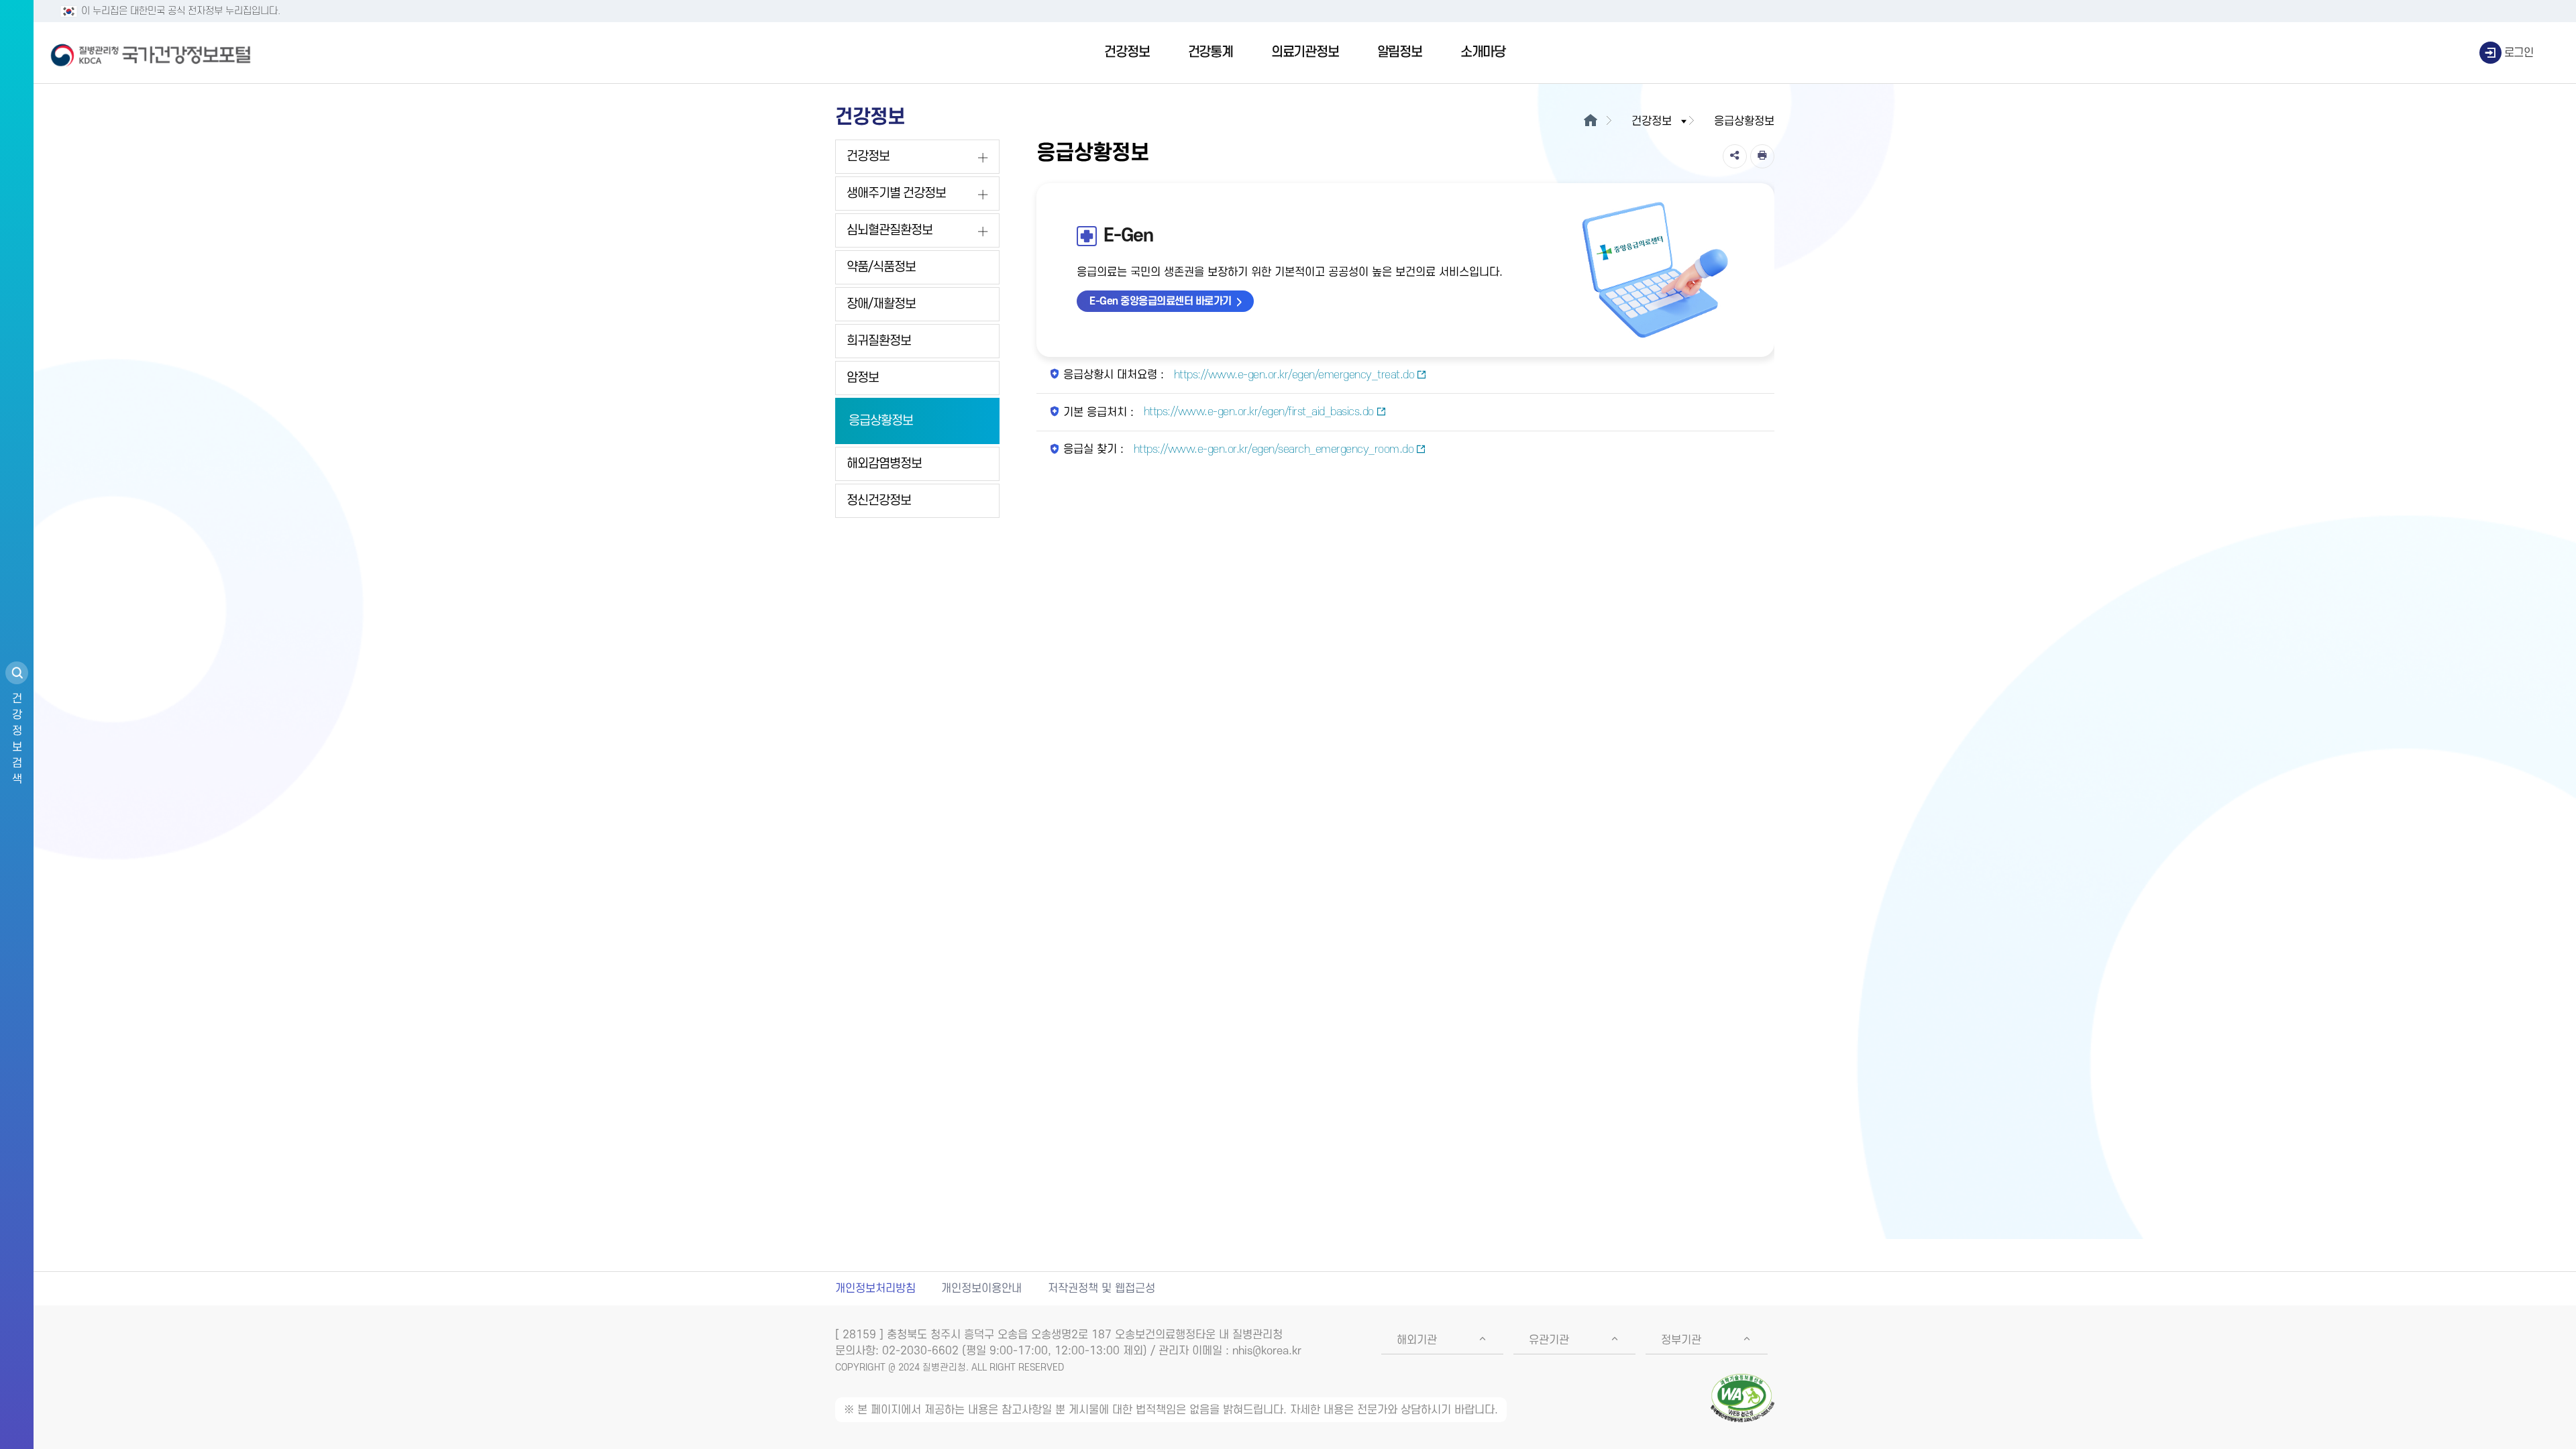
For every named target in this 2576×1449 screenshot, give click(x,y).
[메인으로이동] (1590, 121)
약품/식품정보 (881, 267)
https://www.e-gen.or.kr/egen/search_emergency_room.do (1272, 449)
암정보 (863, 378)
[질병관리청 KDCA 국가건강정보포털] (151, 53)
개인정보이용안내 (981, 1289)
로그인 (2519, 53)
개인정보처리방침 (875, 1289)
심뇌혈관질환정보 (890, 230)
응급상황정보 (881, 421)
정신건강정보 (879, 501)
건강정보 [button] (1652, 121)
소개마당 (1483, 52)
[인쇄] (1762, 156)
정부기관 (1681, 1340)
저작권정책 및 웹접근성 (1102, 1289)
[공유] (1735, 156)
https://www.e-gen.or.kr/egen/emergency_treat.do (1292, 375)
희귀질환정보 (879, 341)
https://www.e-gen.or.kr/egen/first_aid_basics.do (1257, 412)
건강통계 (1211, 52)
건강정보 (1127, 52)
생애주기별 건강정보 (896, 194)
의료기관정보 (1305, 52)
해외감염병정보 (884, 464)
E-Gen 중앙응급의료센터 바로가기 (1161, 301)
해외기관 (1417, 1340)
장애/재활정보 (881, 304)
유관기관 (1549, 1340)
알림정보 (1400, 52)
